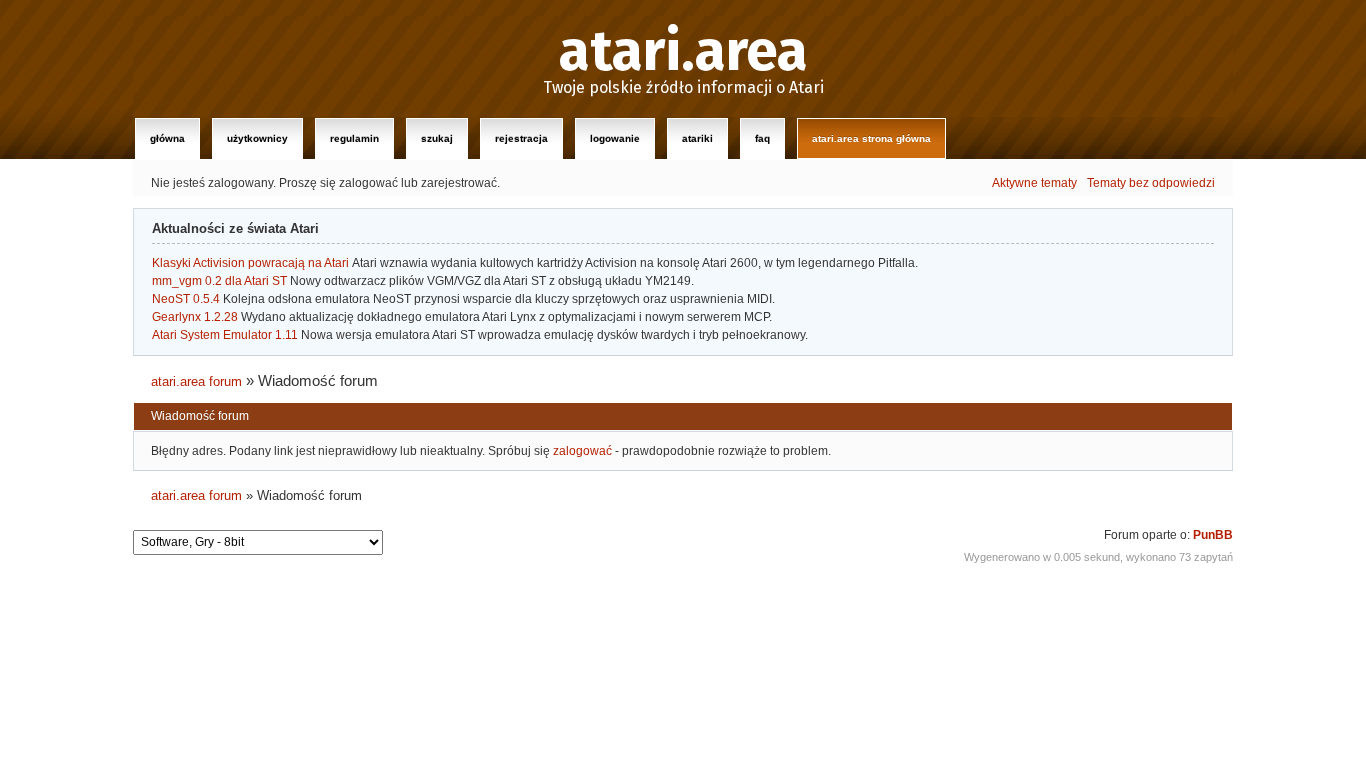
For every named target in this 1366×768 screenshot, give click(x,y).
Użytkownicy (257, 138)
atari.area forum (196, 381)
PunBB (1213, 535)
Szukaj (437, 138)
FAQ (762, 138)
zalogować (582, 451)
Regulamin (354, 138)
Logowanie (615, 138)
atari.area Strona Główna (871, 138)
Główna (167, 138)
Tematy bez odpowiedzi (1151, 183)
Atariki (697, 138)
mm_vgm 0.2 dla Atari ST (219, 281)
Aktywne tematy (1034, 183)
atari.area (683, 52)
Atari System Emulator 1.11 (225, 335)
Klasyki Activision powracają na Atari (250, 263)
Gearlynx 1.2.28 (195, 317)
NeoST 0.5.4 (186, 299)
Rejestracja (521, 138)
